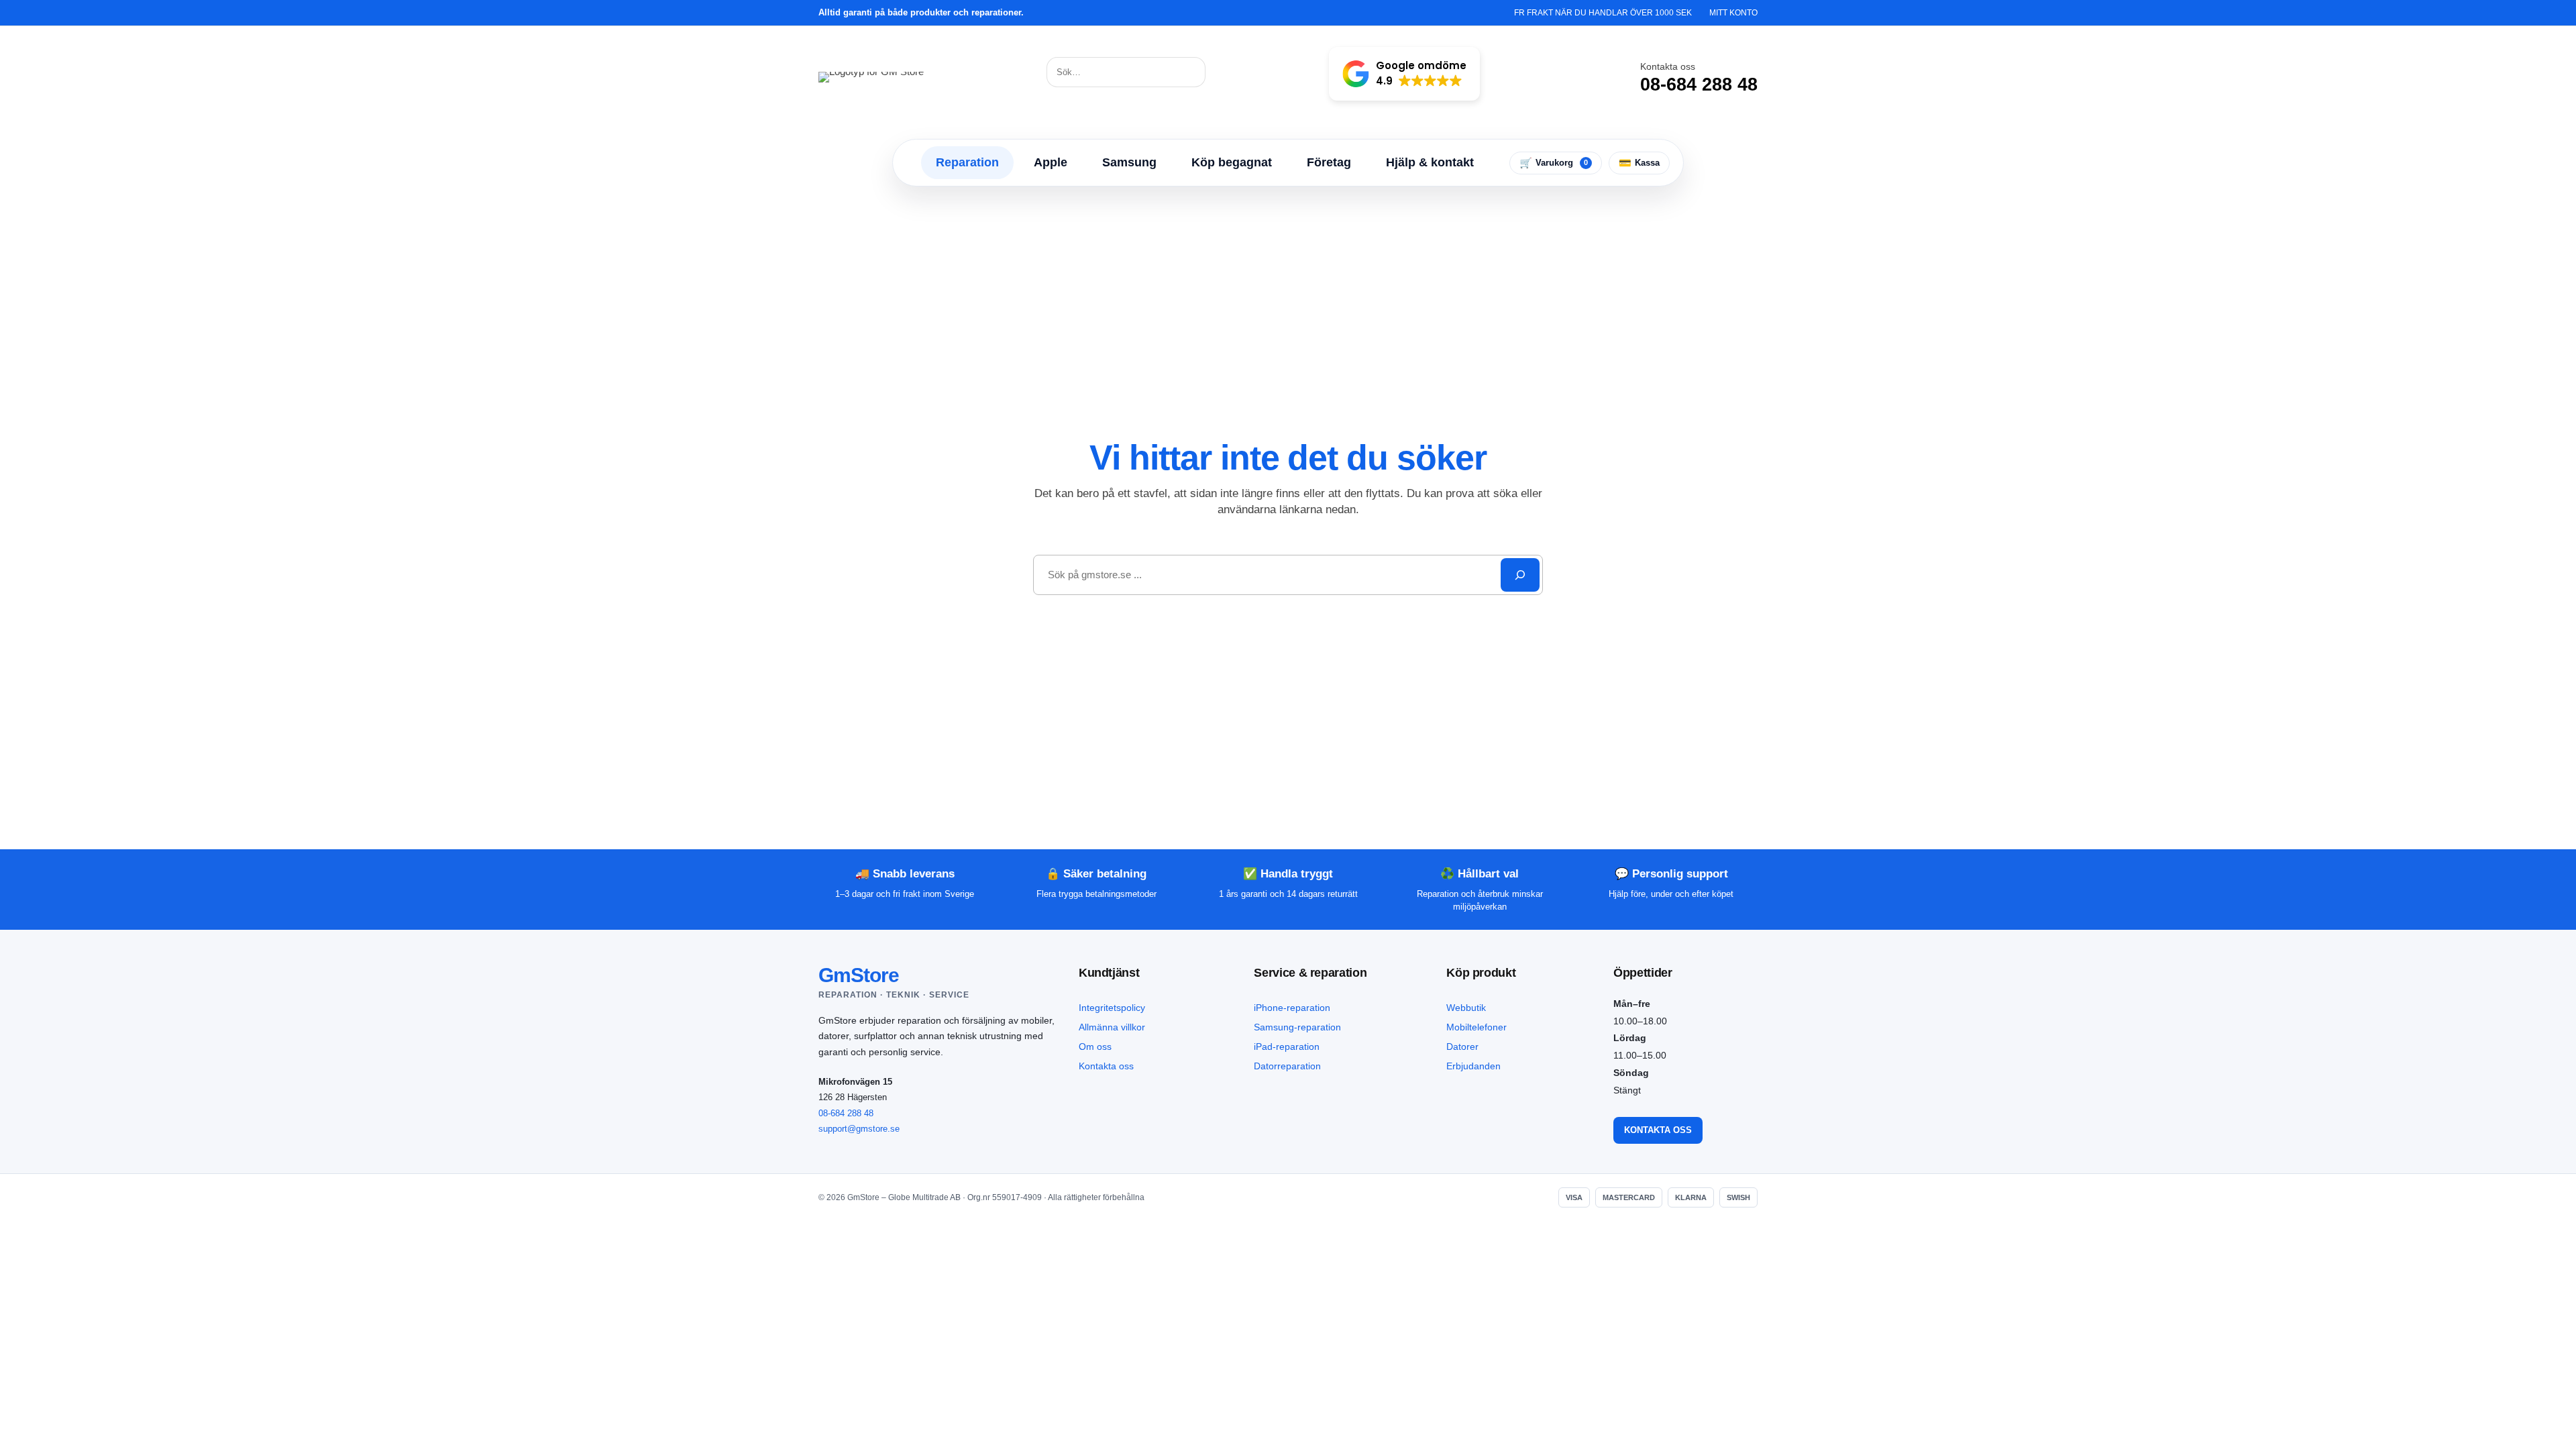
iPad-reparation (1287, 1046)
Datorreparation (1287, 1066)
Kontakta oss (1106, 1066)
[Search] (1520, 575)
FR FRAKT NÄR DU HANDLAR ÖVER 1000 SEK (1603, 13)
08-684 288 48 (846, 1113)
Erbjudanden (1473, 1066)
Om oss (1095, 1046)
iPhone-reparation (1292, 1008)
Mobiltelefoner (1477, 1027)
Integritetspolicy (1112, 1008)
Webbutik (1466, 1008)
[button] (1404, 74)
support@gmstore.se (859, 1129)
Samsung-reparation (1297, 1027)
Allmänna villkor (1112, 1027)
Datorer (1462, 1046)
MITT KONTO (1733, 13)
